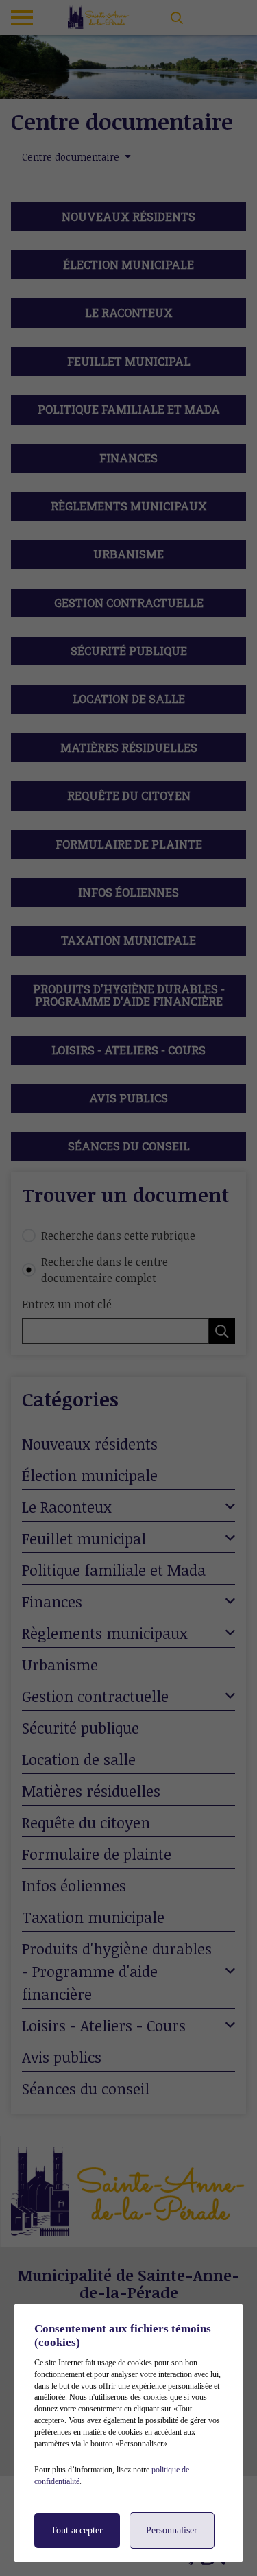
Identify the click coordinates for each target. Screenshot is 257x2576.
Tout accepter (77, 2530)
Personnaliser (172, 2530)
